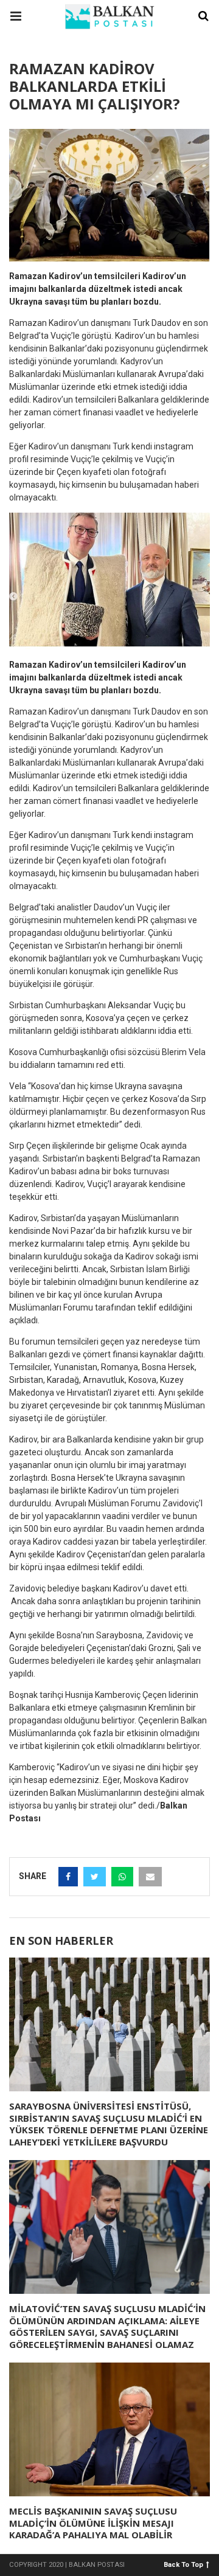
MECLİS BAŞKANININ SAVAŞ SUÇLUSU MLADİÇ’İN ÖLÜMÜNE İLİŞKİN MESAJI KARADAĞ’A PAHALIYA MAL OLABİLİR (93, 2523)
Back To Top (183, 2564)
